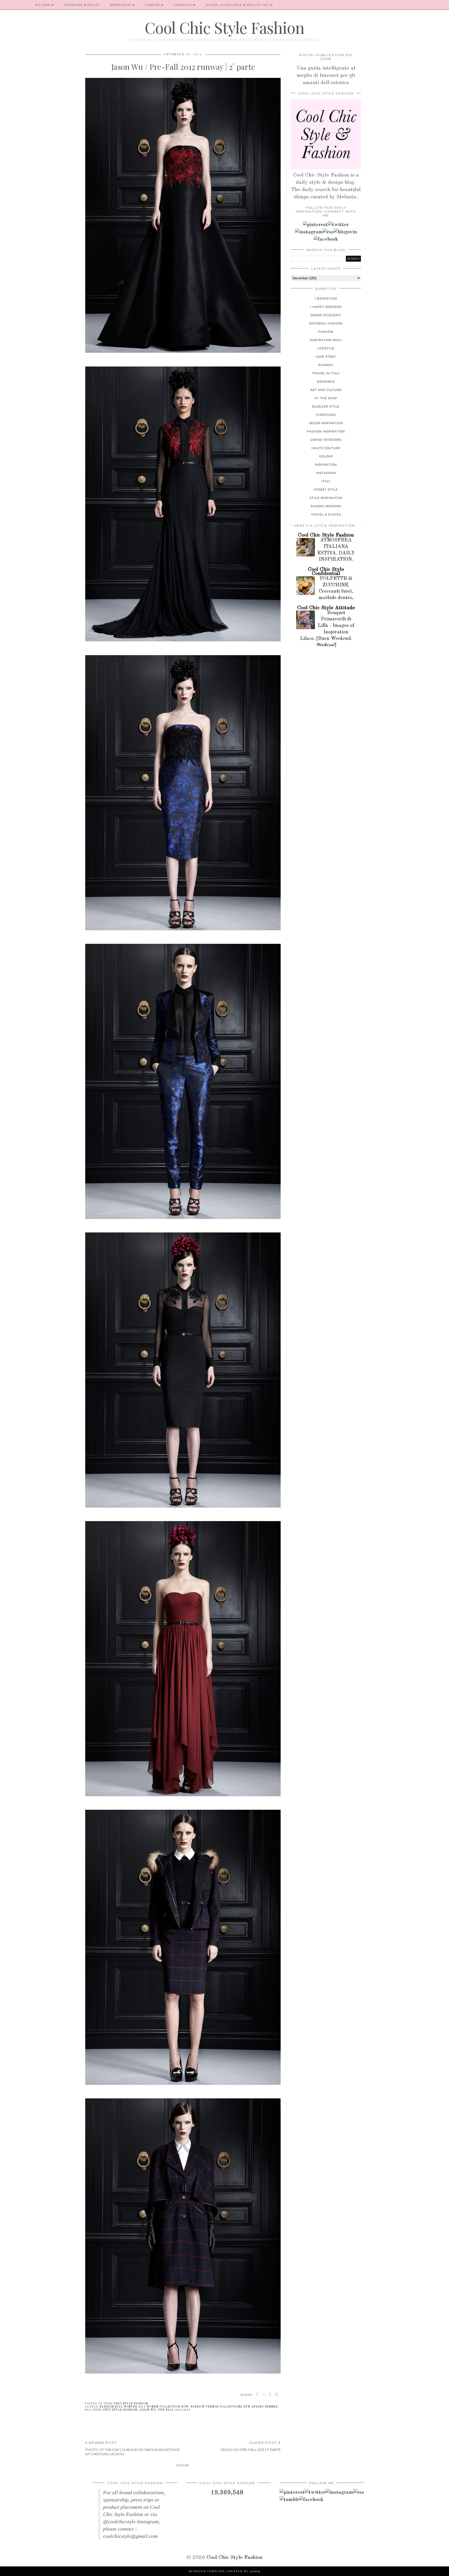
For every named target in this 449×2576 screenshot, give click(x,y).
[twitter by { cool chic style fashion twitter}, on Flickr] (338, 225)
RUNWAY (326, 365)
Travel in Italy (326, 373)
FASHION (153, 5)
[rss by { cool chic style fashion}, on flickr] (328, 232)
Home (183, 2465)
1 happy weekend (326, 307)
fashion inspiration (326, 431)
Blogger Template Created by (224, 2571)
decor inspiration (326, 423)
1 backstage (326, 299)
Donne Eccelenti (326, 315)
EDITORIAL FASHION (326, 323)
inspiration (326, 465)
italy (326, 481)
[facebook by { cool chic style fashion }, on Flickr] (326, 239)
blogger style (326, 406)
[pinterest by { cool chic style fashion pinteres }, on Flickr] (315, 225)
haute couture (326, 448)
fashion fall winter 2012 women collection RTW (144, 2407)
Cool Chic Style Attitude (326, 608)
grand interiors (326, 440)
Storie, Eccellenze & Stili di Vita (237, 5)
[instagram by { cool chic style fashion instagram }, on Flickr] (309, 232)
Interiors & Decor (82, 5)
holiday (326, 456)
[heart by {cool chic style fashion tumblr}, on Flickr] (345, 232)
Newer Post (133, 2448)
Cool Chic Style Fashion (224, 27)
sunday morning (326, 506)
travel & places (326, 514)
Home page (15, 5)
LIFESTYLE (183, 5)
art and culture (326, 390)
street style (326, 490)
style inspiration (326, 498)
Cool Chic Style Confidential (326, 572)
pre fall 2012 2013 (174, 2410)
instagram (326, 473)
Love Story (326, 357)
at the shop (326, 398)
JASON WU (148, 2410)
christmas (326, 415)
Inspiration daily (326, 340)
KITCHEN (43, 5)
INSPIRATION (120, 5)
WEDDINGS (326, 382)
